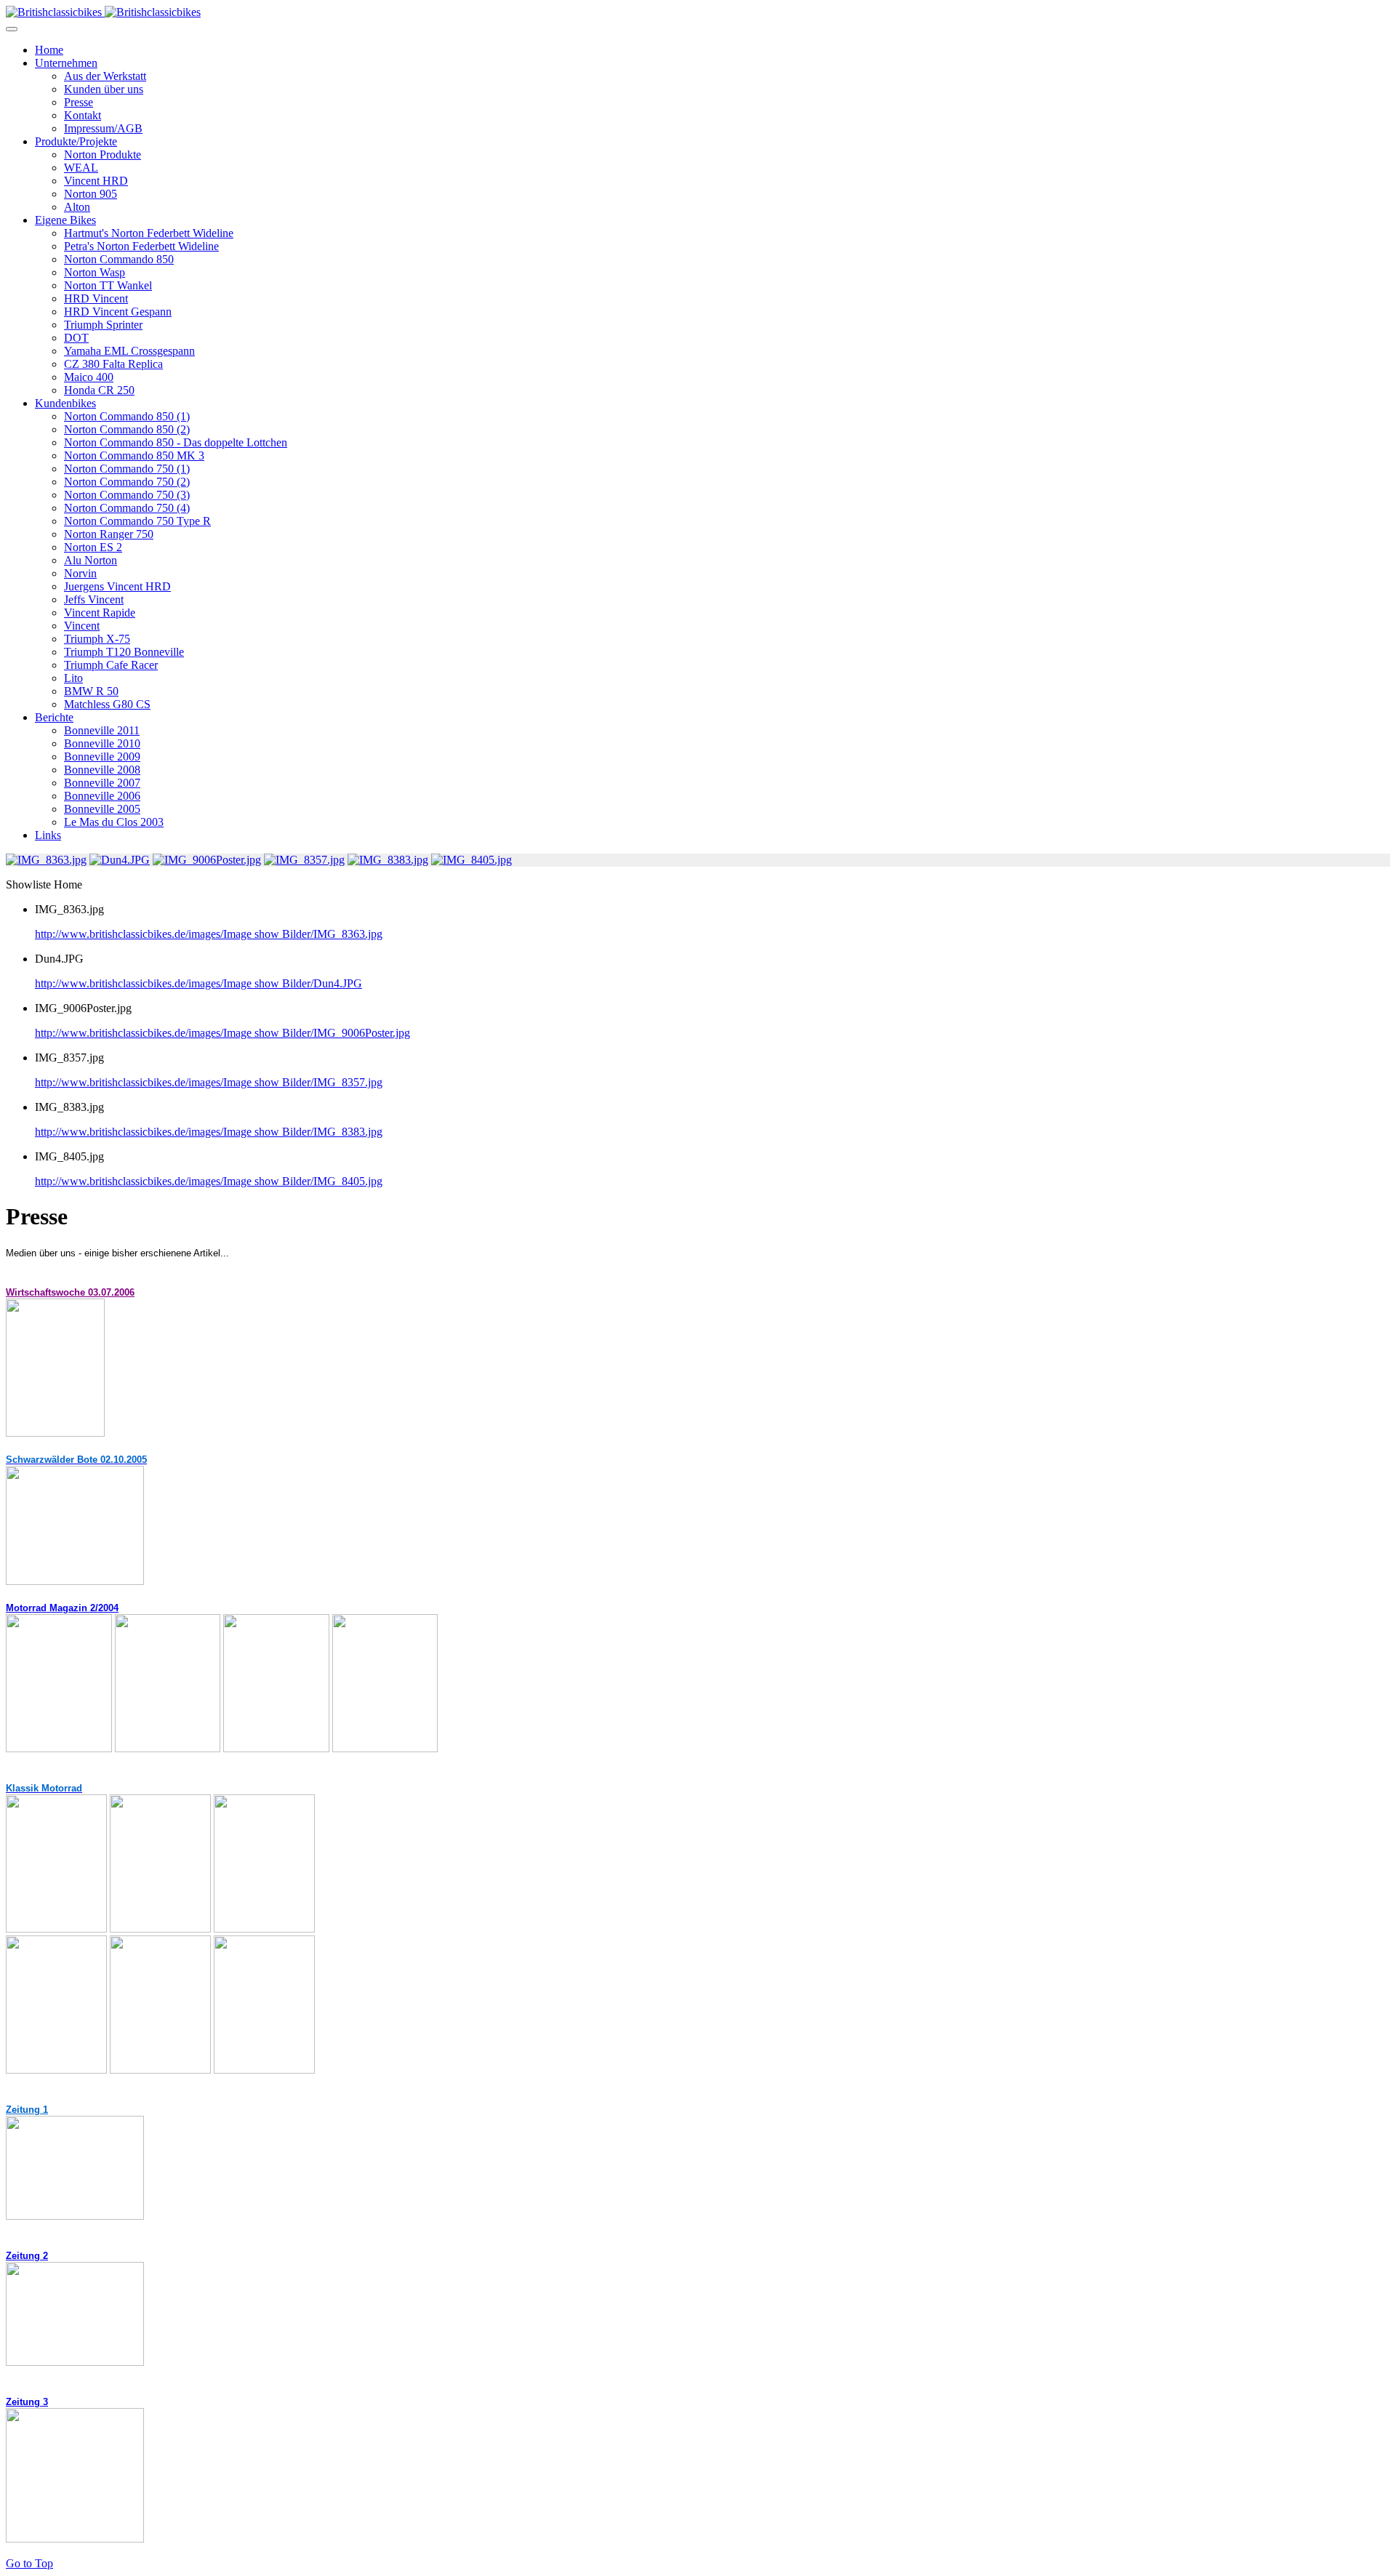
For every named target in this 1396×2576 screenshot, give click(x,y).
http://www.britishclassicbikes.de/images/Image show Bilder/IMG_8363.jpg (209, 934)
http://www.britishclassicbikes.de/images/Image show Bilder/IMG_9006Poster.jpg (222, 1033)
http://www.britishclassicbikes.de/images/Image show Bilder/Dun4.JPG (198, 983)
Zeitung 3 (27, 2402)
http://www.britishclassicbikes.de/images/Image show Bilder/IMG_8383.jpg (209, 1132)
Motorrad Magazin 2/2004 (62, 1608)
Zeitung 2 (27, 2256)
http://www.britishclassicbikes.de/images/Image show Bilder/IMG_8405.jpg (209, 1181)
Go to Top (29, 2563)
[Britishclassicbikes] (103, 12)
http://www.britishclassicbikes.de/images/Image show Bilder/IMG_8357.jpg (209, 1082)
